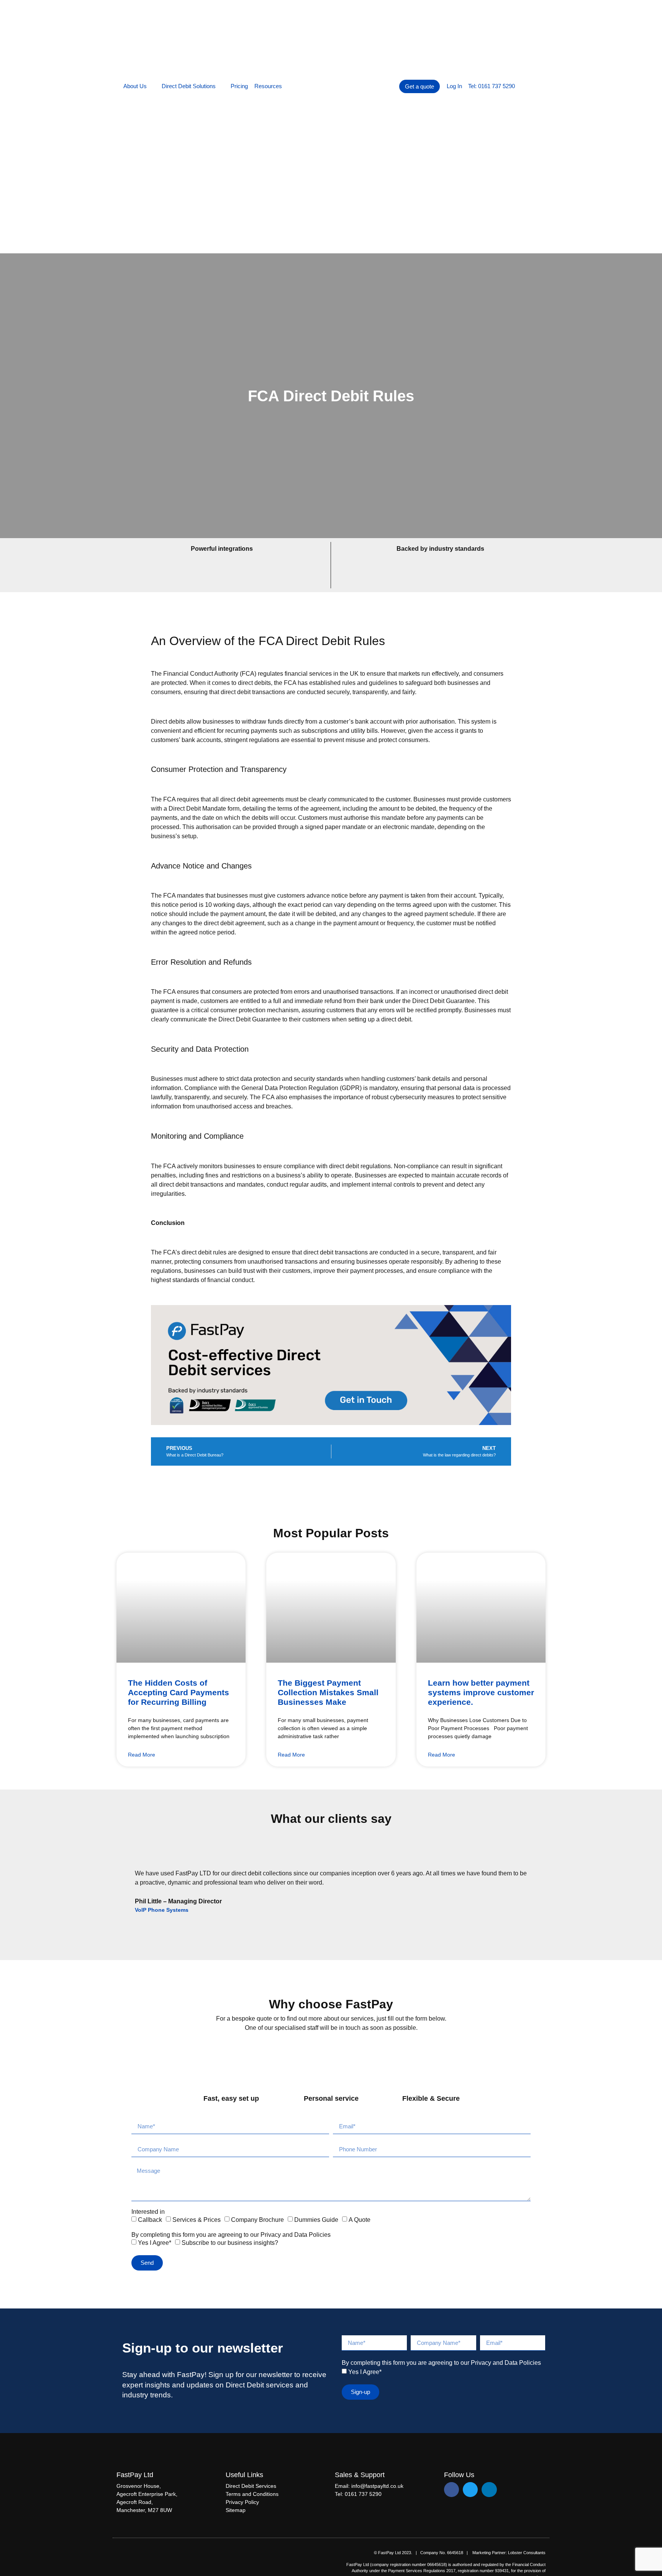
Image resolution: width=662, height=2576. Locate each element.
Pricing (239, 86)
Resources (268, 86)
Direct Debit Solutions (189, 86)
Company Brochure (257, 2220)
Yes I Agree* (155, 2243)
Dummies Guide (316, 2220)
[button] (123, 1875)
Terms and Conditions (252, 2494)
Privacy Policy (242, 2502)
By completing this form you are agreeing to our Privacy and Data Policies (231, 2235)
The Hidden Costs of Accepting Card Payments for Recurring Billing (179, 1692)
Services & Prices (197, 2220)
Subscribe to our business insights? (230, 2243)
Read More (142, 1755)
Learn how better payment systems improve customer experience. (481, 1692)
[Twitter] (470, 2490)
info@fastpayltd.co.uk (377, 2486)
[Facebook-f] (451, 2490)
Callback (150, 2220)
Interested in (148, 2212)
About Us (135, 86)
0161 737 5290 (363, 2494)
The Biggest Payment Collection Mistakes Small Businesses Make (328, 1692)
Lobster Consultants (527, 2553)
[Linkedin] (489, 2490)
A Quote (360, 2220)
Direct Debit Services (251, 2486)
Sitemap (236, 2510)
